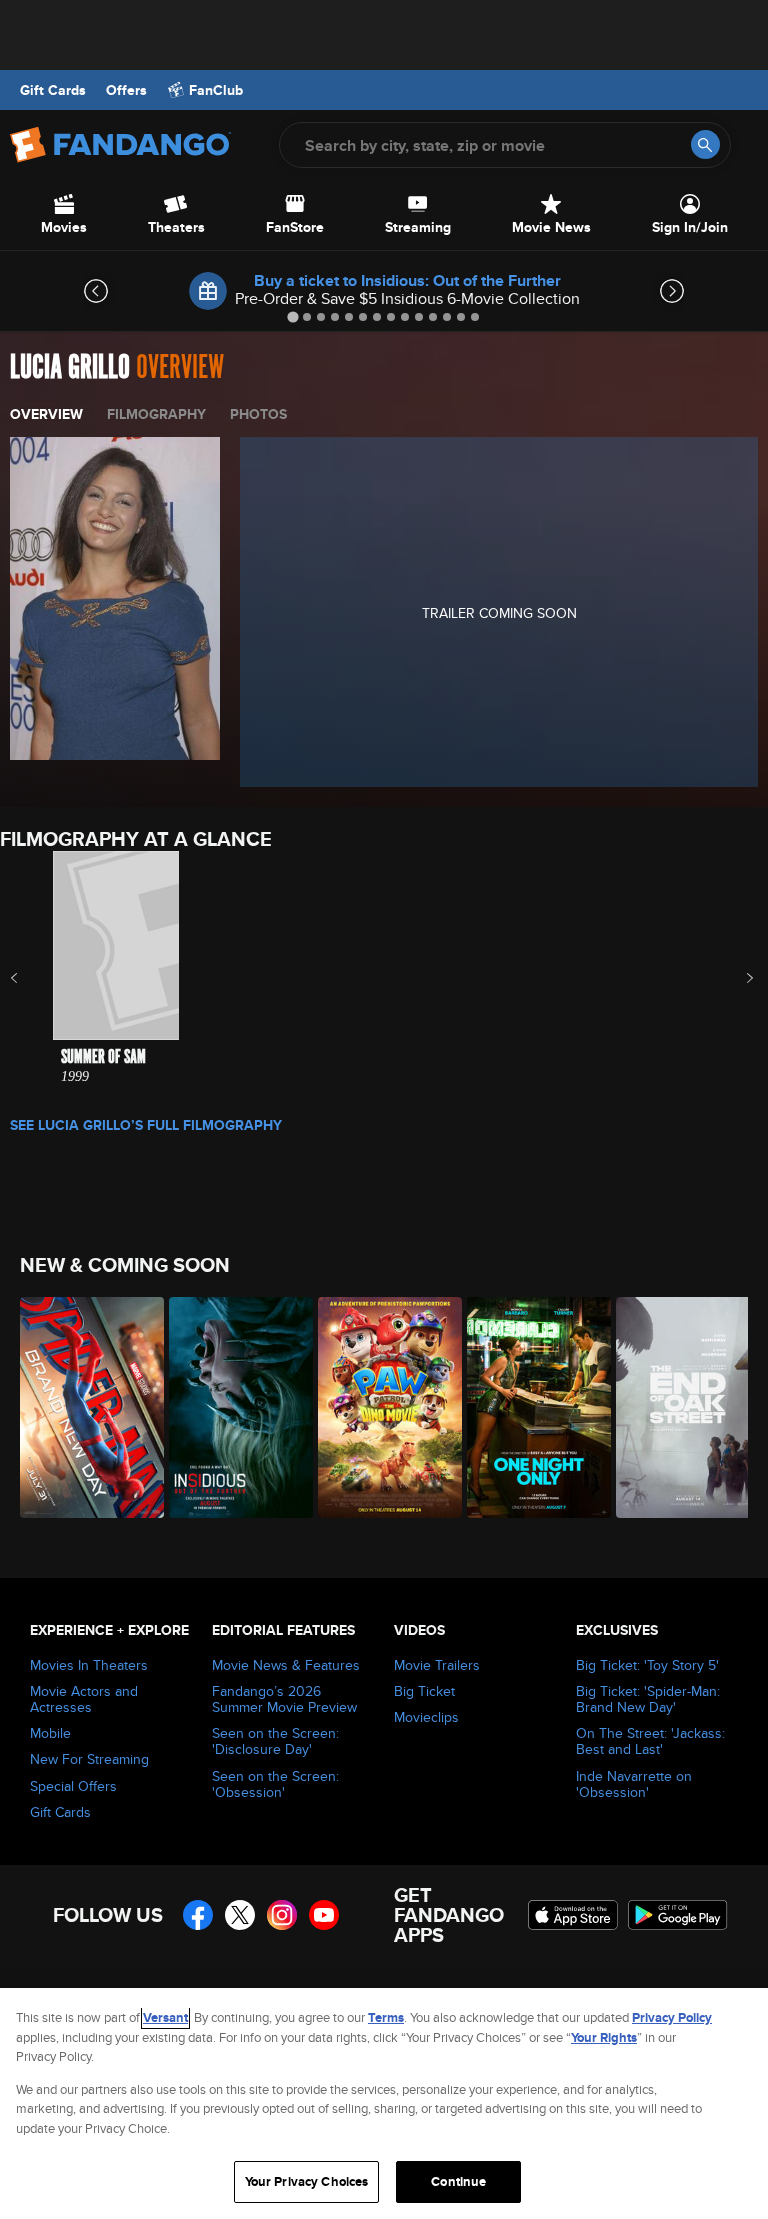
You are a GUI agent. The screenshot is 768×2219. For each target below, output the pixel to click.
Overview (46, 414)
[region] (384, 2103)
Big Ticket (424, 1691)
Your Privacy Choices (307, 2181)
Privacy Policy (672, 2017)
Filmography (156, 414)
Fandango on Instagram (282, 1915)
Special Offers (73, 1786)
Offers (126, 90)
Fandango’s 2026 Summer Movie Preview (284, 1699)
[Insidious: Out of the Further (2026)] (232, 1407)
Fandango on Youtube (324, 1915)
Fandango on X (240, 1915)
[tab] (292, 316)
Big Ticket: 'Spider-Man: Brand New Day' (648, 1699)
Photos (258, 414)
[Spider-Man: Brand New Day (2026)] (83, 1407)
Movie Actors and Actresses (84, 1699)
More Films (736, 978)
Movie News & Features (286, 1665)
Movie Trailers (437, 1665)
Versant (165, 2017)
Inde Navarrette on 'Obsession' (634, 1784)
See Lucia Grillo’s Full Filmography (146, 1125)
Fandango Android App (678, 1915)
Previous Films (31, 978)
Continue (458, 2181)
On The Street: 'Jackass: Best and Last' (650, 1741)
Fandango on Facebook (198, 1915)
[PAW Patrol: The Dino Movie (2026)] (381, 1407)
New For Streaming (89, 1759)
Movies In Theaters (89, 1665)
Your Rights (604, 2037)
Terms (386, 2017)
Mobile (50, 1733)
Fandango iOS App (573, 1915)
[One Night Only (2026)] (530, 1407)
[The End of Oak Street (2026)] (679, 1407)
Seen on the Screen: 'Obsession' (275, 1784)
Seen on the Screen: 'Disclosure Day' (275, 1741)
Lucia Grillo (70, 367)
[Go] (705, 144)
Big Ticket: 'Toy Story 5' (647, 1665)
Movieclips (426, 1717)
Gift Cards (53, 90)
